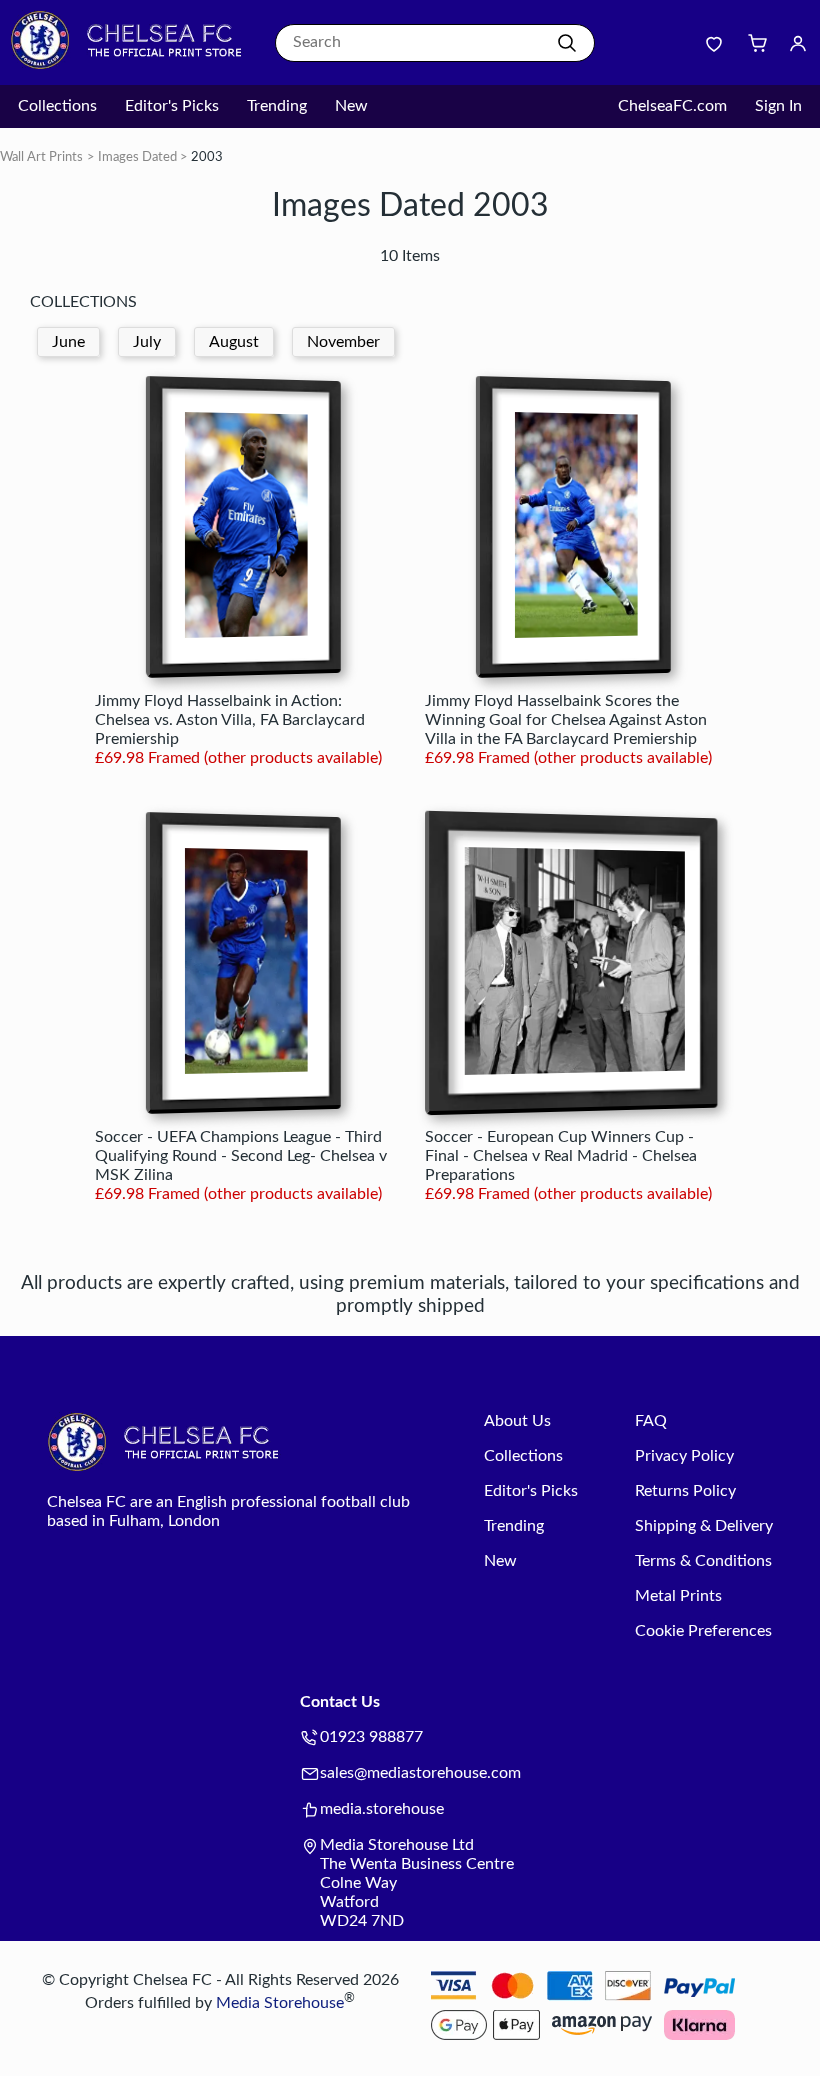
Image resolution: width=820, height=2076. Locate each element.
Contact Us (340, 1702)
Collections (57, 106)
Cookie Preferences (703, 1631)
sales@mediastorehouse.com (420, 1773)
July (147, 342)
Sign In (778, 106)
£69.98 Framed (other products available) (238, 758)
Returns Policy (685, 1491)
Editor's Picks (172, 106)
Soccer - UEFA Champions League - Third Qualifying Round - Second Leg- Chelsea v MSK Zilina (241, 1156)
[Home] (135, 65)
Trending (277, 106)
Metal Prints (678, 1596)
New (351, 106)
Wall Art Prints (41, 157)
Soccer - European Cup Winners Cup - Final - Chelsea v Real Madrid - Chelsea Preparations (561, 1156)
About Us (517, 1421)
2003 (207, 157)
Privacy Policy (684, 1456)
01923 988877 (371, 1737)
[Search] (567, 43)
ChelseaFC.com (672, 106)
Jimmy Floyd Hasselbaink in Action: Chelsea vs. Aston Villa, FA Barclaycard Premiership (230, 720)
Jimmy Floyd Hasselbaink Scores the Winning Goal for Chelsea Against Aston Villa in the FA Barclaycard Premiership (566, 720)
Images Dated (137, 157)
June (68, 342)
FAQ (651, 1421)
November (343, 342)
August (234, 342)
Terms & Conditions (703, 1561)
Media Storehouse (280, 2004)
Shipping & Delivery (704, 1526)
